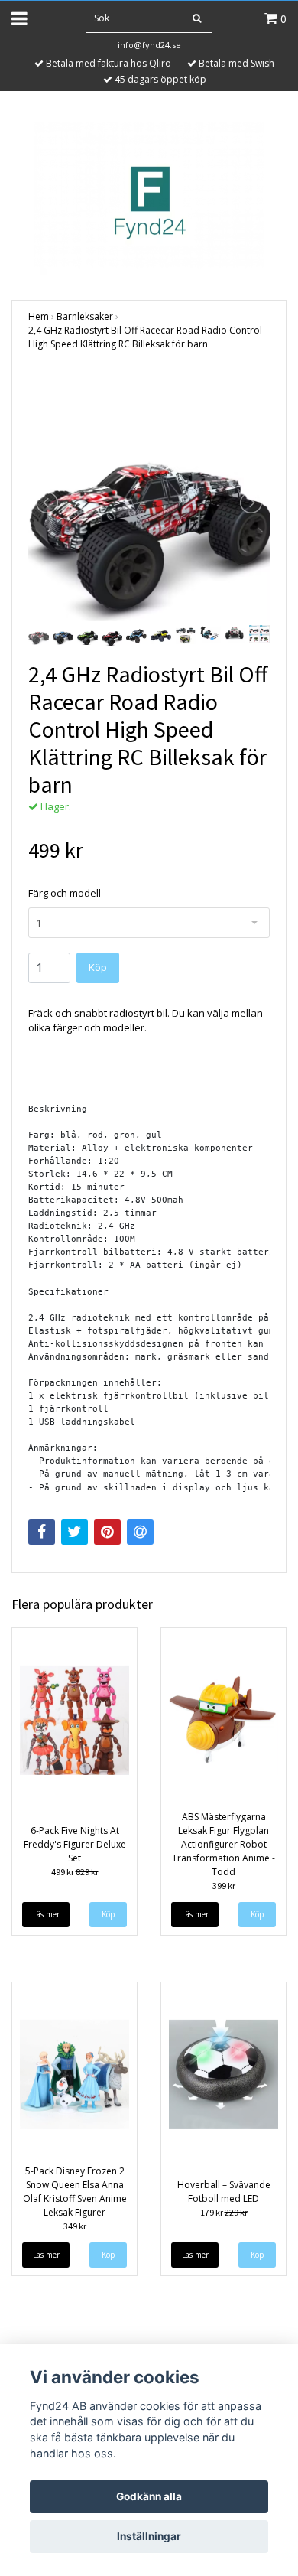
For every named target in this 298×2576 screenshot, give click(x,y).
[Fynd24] (149, 197)
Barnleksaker (85, 316)
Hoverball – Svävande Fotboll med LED (224, 2192)
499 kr (75, 1872)
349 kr (75, 2226)
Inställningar (149, 2536)
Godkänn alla (149, 2496)
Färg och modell (65, 893)
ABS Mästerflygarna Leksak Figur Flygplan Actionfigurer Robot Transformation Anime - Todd (223, 1844)
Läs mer (46, 1914)
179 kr (224, 2212)
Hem (39, 316)
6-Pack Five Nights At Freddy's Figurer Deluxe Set (75, 1844)
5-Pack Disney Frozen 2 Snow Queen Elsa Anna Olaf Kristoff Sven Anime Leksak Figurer (75, 2192)
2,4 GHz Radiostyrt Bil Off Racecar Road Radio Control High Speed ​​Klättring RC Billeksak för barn (145, 337)
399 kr (224, 1886)
